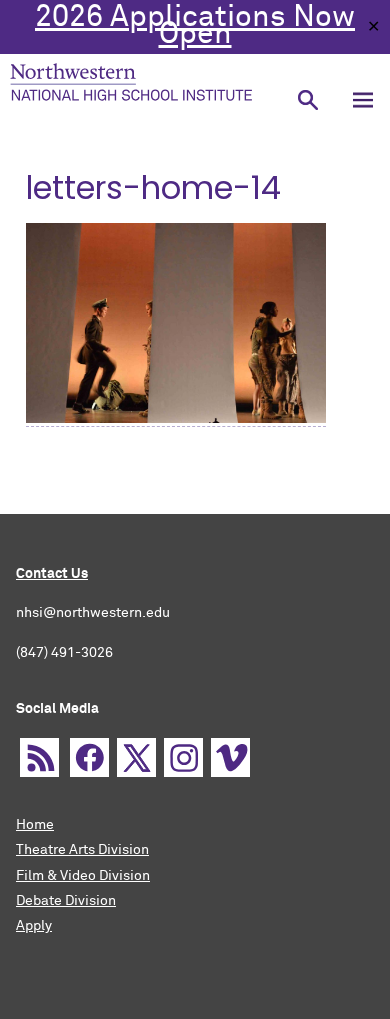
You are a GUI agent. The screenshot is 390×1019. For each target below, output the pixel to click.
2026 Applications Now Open (195, 26)
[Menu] (362, 99)
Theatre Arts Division (82, 850)
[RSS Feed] (39, 757)
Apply (34, 926)
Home (35, 825)
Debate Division (66, 901)
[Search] (307, 99)
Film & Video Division (83, 876)
